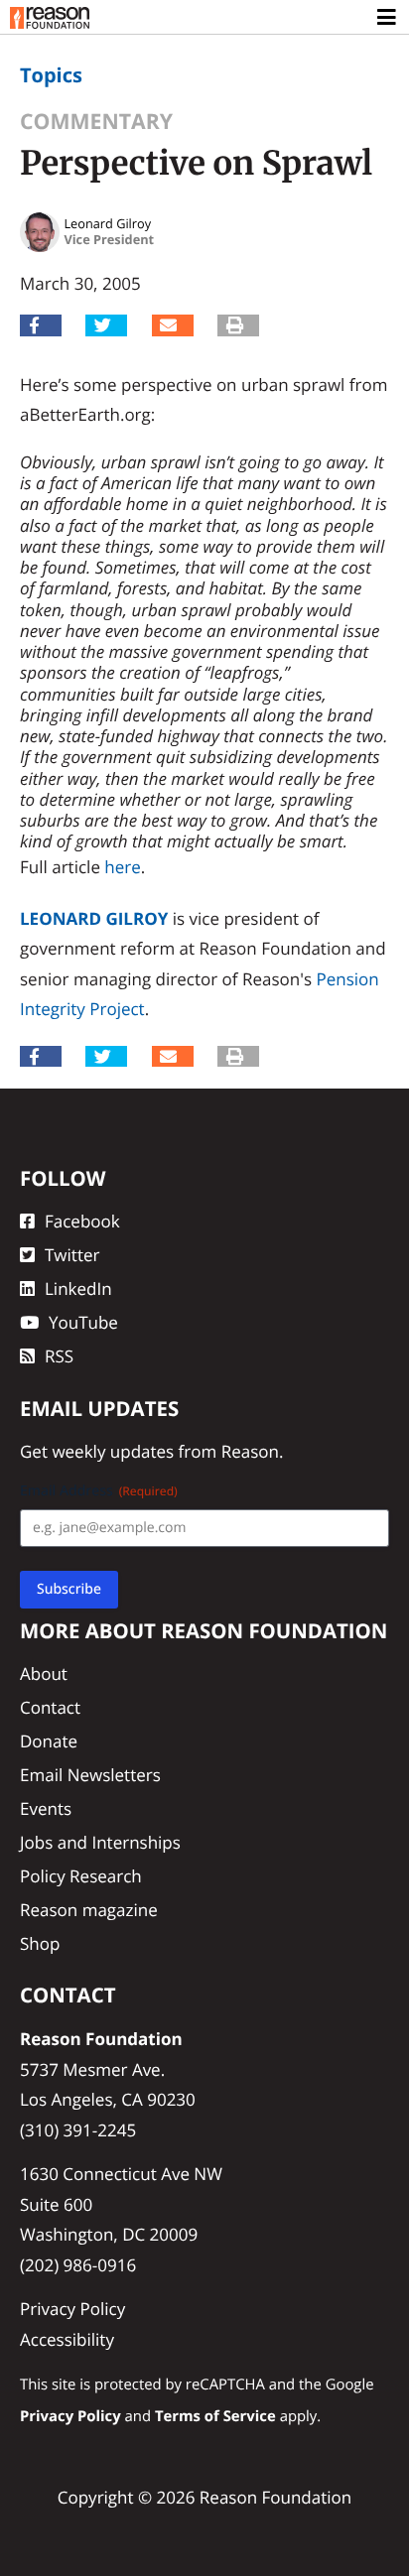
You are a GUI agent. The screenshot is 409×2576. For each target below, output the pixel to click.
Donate (49, 1741)
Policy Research (81, 1876)
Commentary (96, 122)
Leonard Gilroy (94, 918)
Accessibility (67, 2339)
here (122, 867)
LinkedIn (78, 1288)
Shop (40, 1943)
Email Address (99, 1491)
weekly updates (113, 1451)
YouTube (83, 1322)
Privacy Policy (72, 2309)
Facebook (82, 1221)
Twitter (72, 1255)
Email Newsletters (90, 1775)
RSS (59, 1356)
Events (46, 1808)
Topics (51, 75)
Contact (50, 1707)
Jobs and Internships (100, 1842)
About (44, 1674)
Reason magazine (89, 1910)
